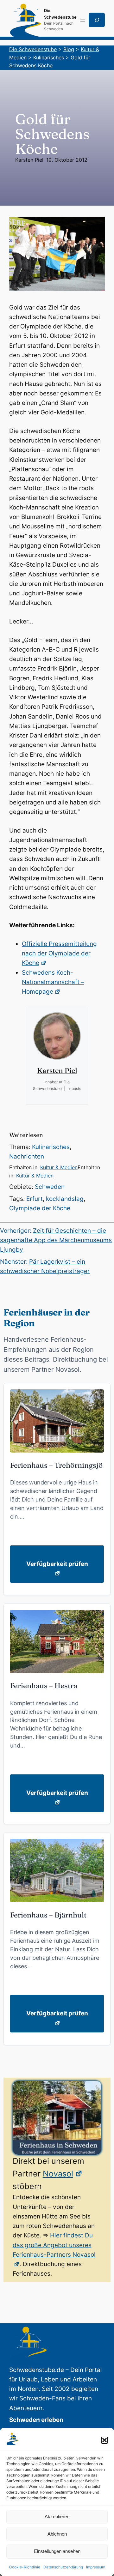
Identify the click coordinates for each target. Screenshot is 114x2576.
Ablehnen (57, 2534)
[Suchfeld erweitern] (97, 20)
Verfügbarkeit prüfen (57, 1564)
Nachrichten (27, 1156)
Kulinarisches (51, 1147)
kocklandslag (65, 1199)
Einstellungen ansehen (57, 2551)
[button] (104, 2440)
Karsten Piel (29, 160)
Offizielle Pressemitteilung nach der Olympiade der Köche (59, 954)
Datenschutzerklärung (63, 2567)
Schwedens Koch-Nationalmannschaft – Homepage (53, 982)
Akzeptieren (57, 2516)
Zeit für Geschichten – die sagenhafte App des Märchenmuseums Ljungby (56, 1240)
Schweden (50, 1187)
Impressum (96, 2567)
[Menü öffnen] (83, 20)
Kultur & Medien (59, 1167)
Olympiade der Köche (40, 1208)
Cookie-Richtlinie (25, 2567)
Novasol (58, 2174)
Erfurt (35, 1199)
